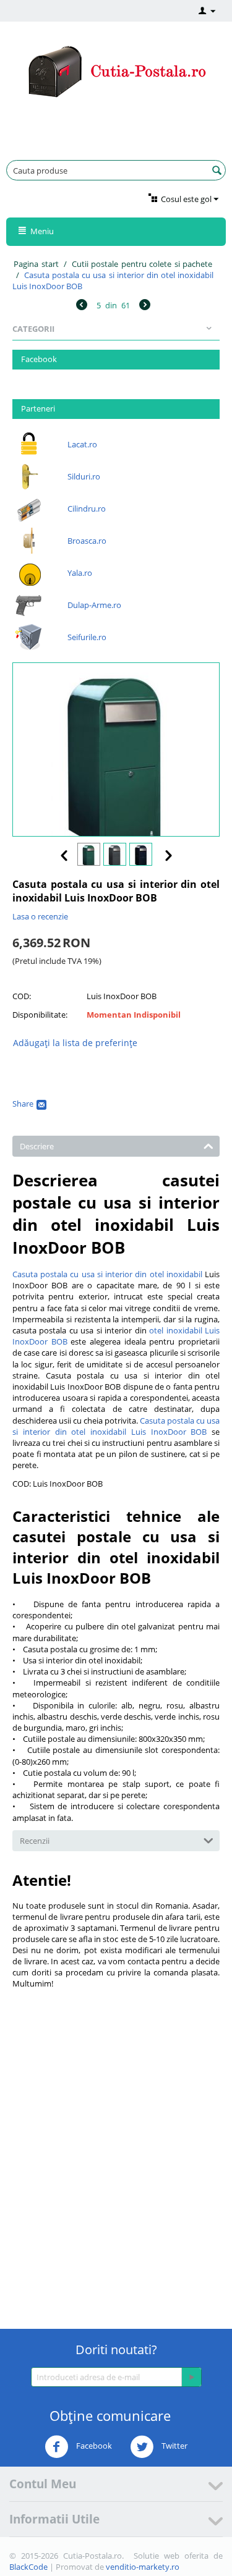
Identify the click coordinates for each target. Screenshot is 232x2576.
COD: (22, 996)
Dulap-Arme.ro (94, 605)
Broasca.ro (87, 541)
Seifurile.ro (87, 637)
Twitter (174, 2446)
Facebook (93, 2446)
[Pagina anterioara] (82, 306)
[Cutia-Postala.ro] (116, 70)
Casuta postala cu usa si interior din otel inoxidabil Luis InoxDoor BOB (116, 1426)
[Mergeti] (191, 2377)
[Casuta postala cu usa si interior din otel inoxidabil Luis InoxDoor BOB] (116, 750)
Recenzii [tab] (35, 1841)
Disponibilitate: (40, 1015)
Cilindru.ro (87, 509)
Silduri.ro (84, 476)
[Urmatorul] (145, 306)
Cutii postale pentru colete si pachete (142, 264)
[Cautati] (217, 171)
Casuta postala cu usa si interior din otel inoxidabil (107, 1274)
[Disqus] (116, 2147)
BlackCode (28, 2567)
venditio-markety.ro (143, 2567)
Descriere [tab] (37, 1146)
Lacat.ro (82, 444)
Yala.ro (80, 573)
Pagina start (36, 264)
